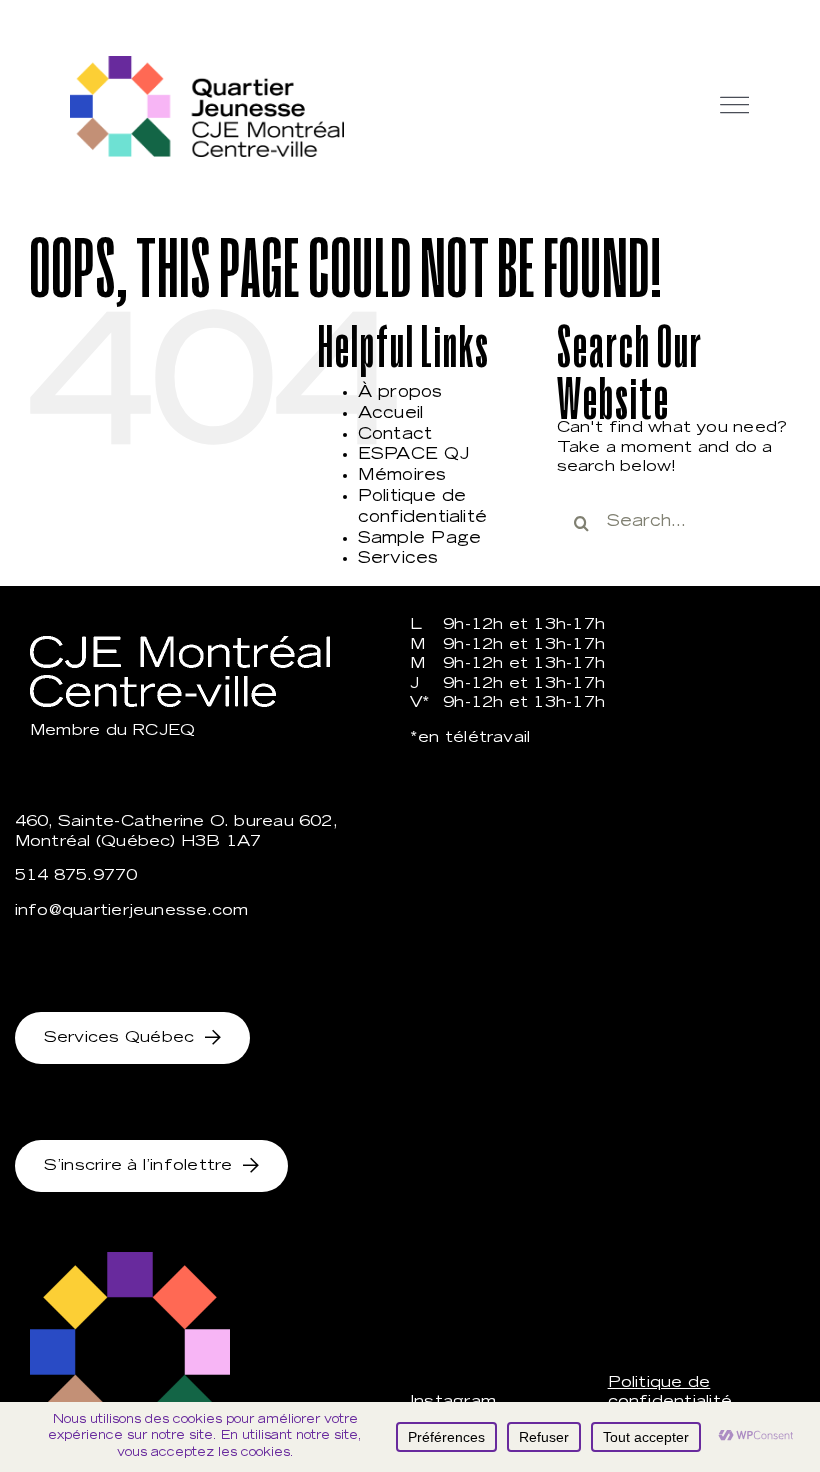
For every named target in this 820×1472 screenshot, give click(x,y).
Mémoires (402, 476)
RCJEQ (163, 731)
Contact (395, 435)
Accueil (391, 414)
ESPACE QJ (414, 455)
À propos (400, 393)
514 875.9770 (76, 876)
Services (398, 559)
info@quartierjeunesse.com (132, 911)
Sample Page (419, 539)
